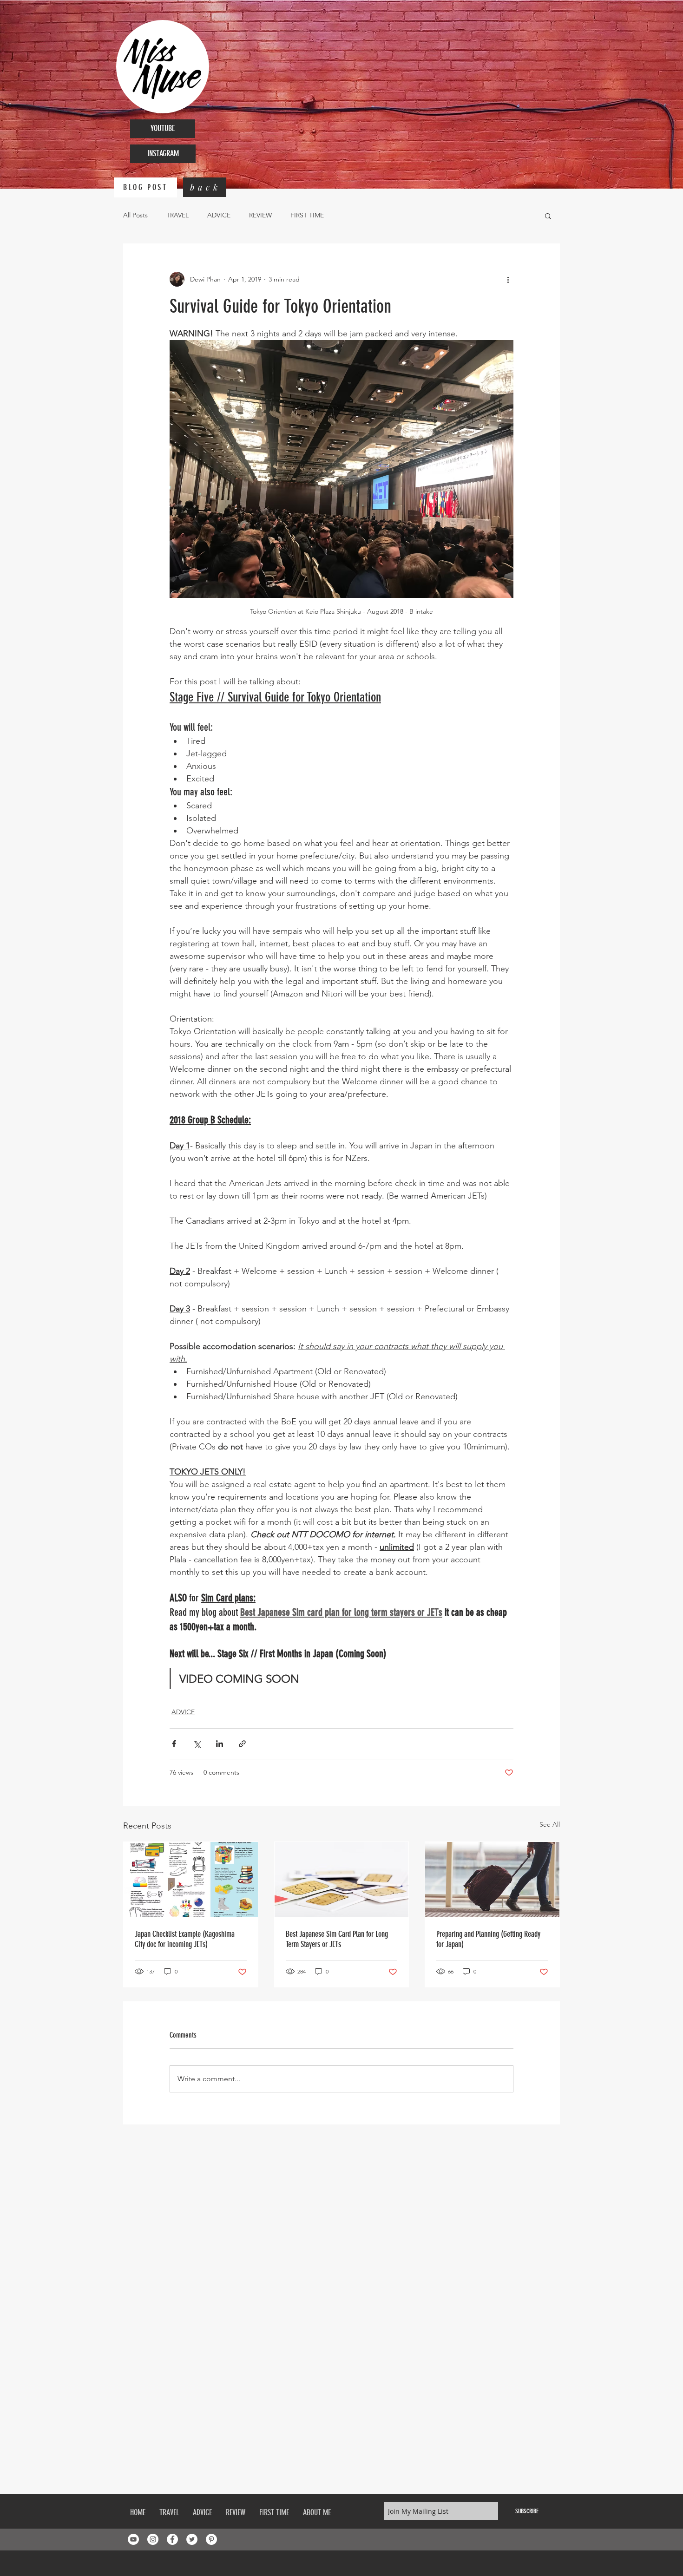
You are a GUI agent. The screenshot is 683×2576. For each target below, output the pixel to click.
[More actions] (508, 279)
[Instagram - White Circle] (153, 2539)
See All (550, 1824)
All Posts (135, 215)
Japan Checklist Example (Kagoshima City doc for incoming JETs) (185, 1939)
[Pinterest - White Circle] (211, 2539)
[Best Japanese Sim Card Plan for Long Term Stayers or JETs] (342, 1880)
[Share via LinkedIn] (220, 1744)
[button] (548, 216)
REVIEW (260, 215)
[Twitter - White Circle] (192, 2539)
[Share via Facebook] (174, 1744)
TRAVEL (177, 215)
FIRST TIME (307, 215)
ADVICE (219, 215)
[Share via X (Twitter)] (197, 1744)
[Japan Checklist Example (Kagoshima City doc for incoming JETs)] (191, 1880)
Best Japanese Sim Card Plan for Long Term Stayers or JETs (337, 1939)
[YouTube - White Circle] (133, 2539)
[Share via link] (242, 1744)
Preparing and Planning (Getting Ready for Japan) (488, 1939)
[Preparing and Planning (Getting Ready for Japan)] (492, 1880)
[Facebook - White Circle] (172, 2539)
